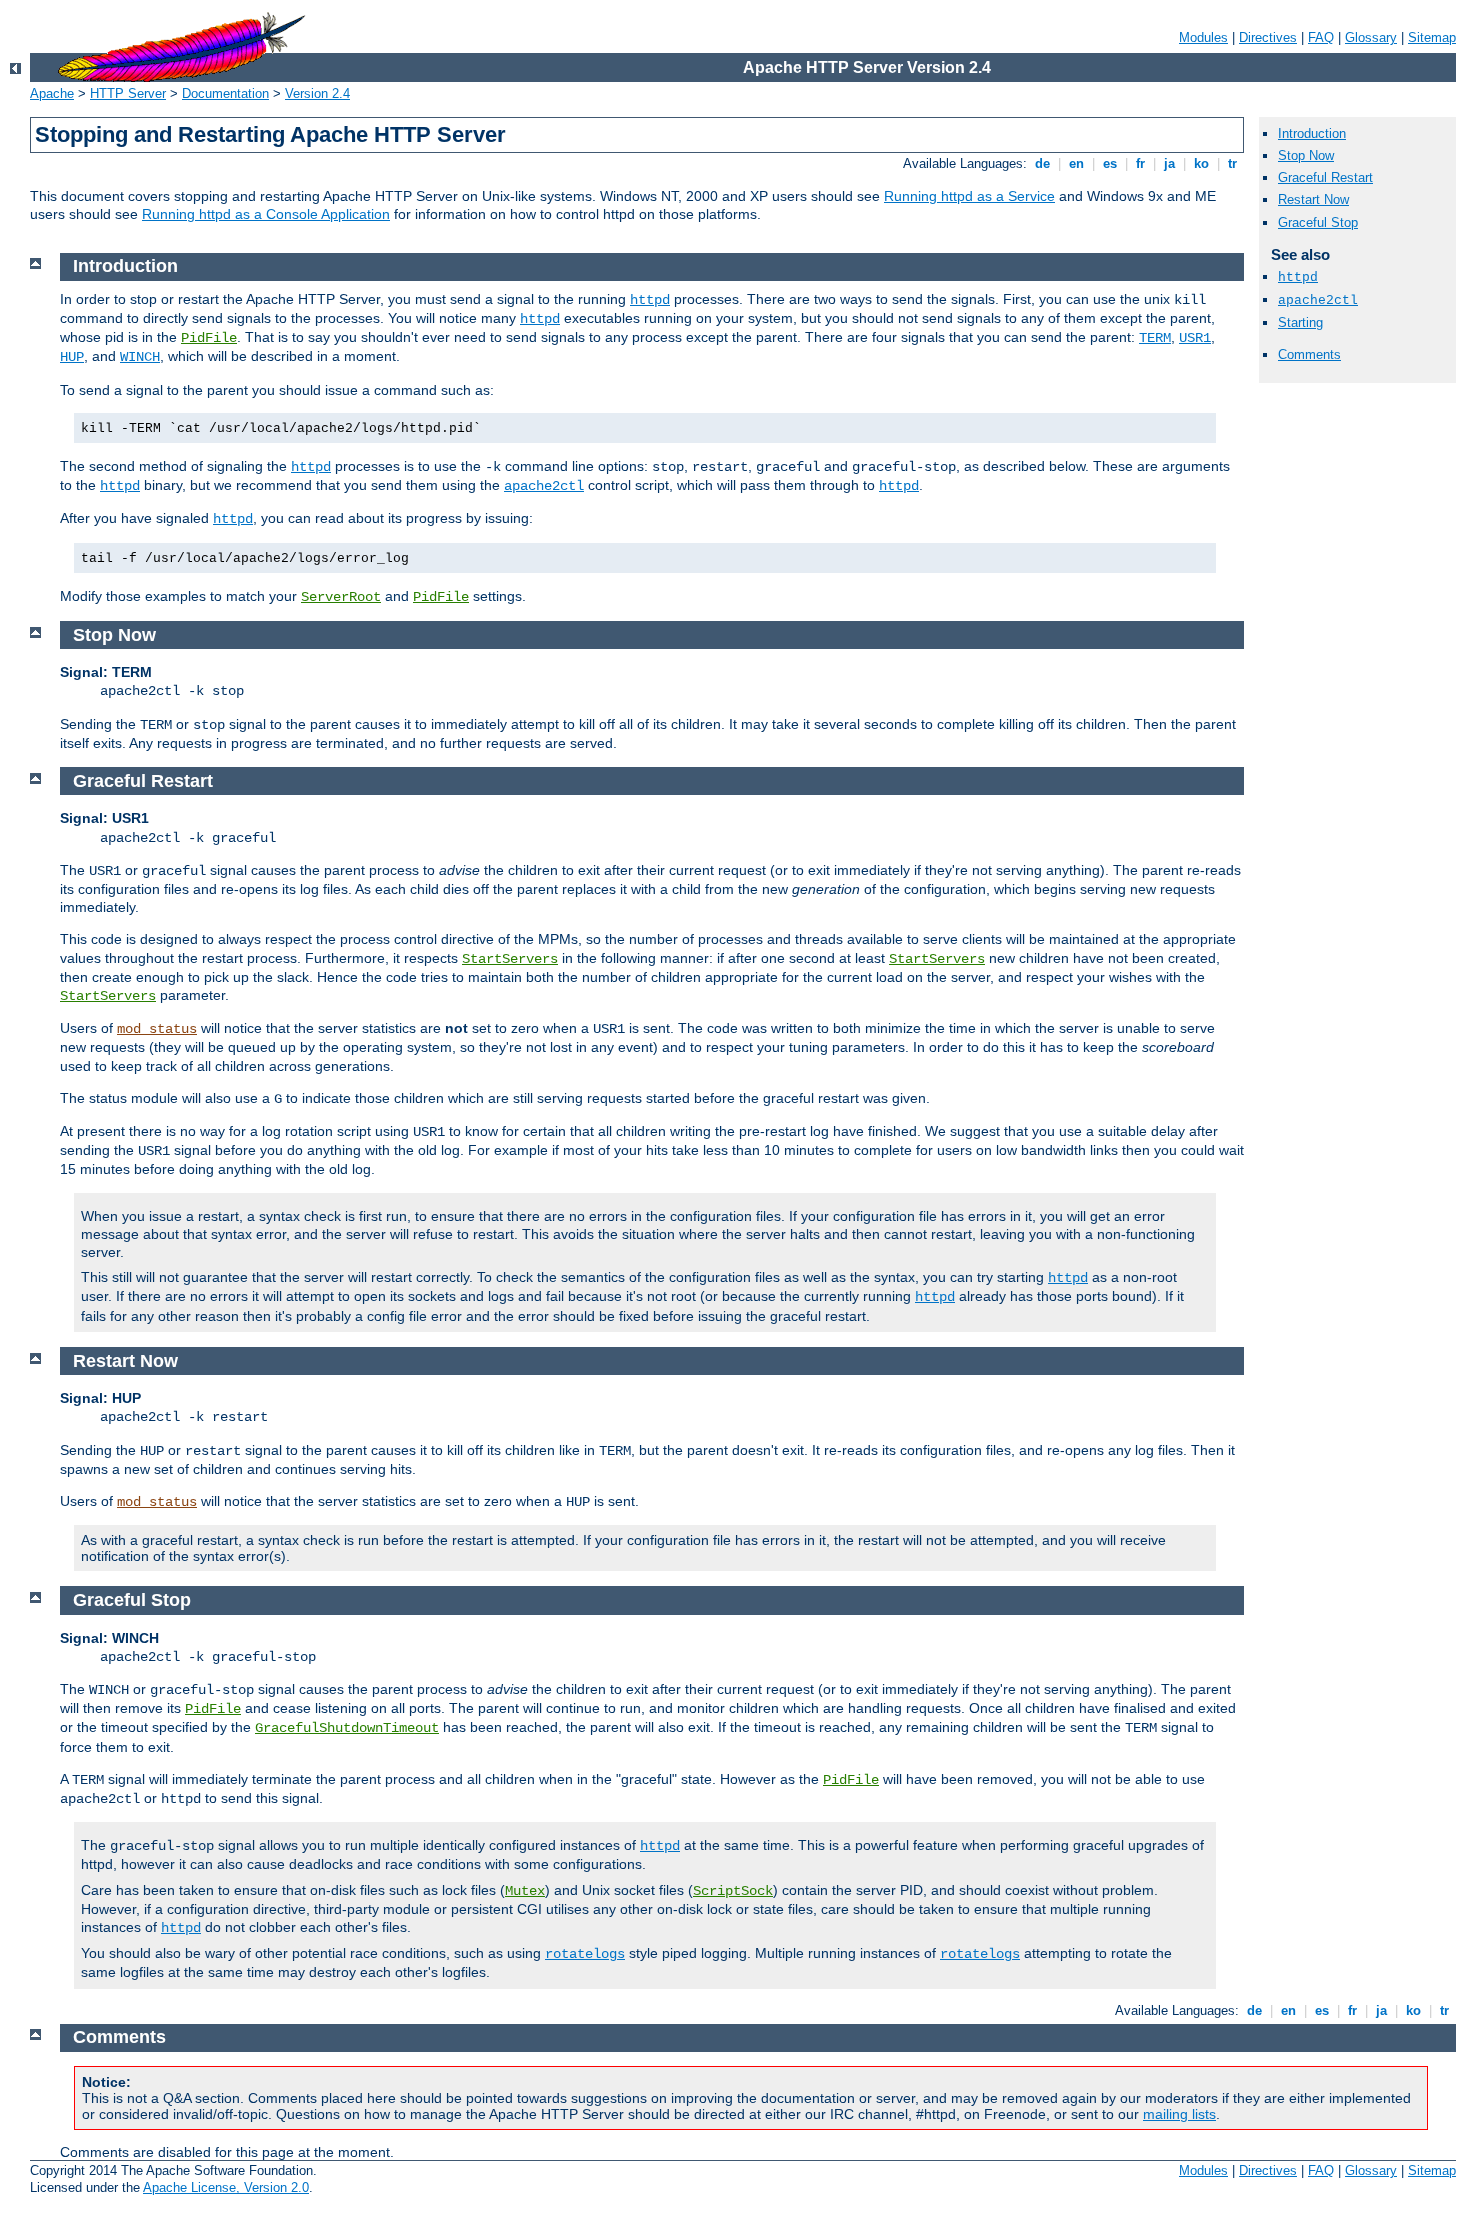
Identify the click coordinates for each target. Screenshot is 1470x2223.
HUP (72, 357)
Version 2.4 (317, 93)
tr (1232, 163)
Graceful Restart (1325, 177)
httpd (1298, 277)
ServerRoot (341, 597)
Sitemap (1432, 37)
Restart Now (1313, 199)
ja (1169, 163)
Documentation (225, 93)
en (1076, 163)
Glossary (1371, 37)
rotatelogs (585, 1954)
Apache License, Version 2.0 (226, 2187)
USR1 (1195, 338)
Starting (1300, 322)
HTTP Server (128, 93)
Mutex (525, 1891)
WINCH (140, 357)
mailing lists (1179, 2114)
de (1042, 163)
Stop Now (1306, 155)
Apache (52, 93)
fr (1140, 163)
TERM (1155, 338)
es (1110, 163)
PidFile (209, 338)
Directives (1268, 37)
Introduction (1312, 133)
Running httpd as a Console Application (266, 214)
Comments (1309, 354)
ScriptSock (733, 1891)
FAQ (1321, 37)
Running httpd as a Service (969, 196)
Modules (1203, 37)
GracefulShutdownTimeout (347, 1728)
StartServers (510, 959)
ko (1201, 163)
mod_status (157, 1029)
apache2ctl (1318, 300)
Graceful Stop (1318, 222)
